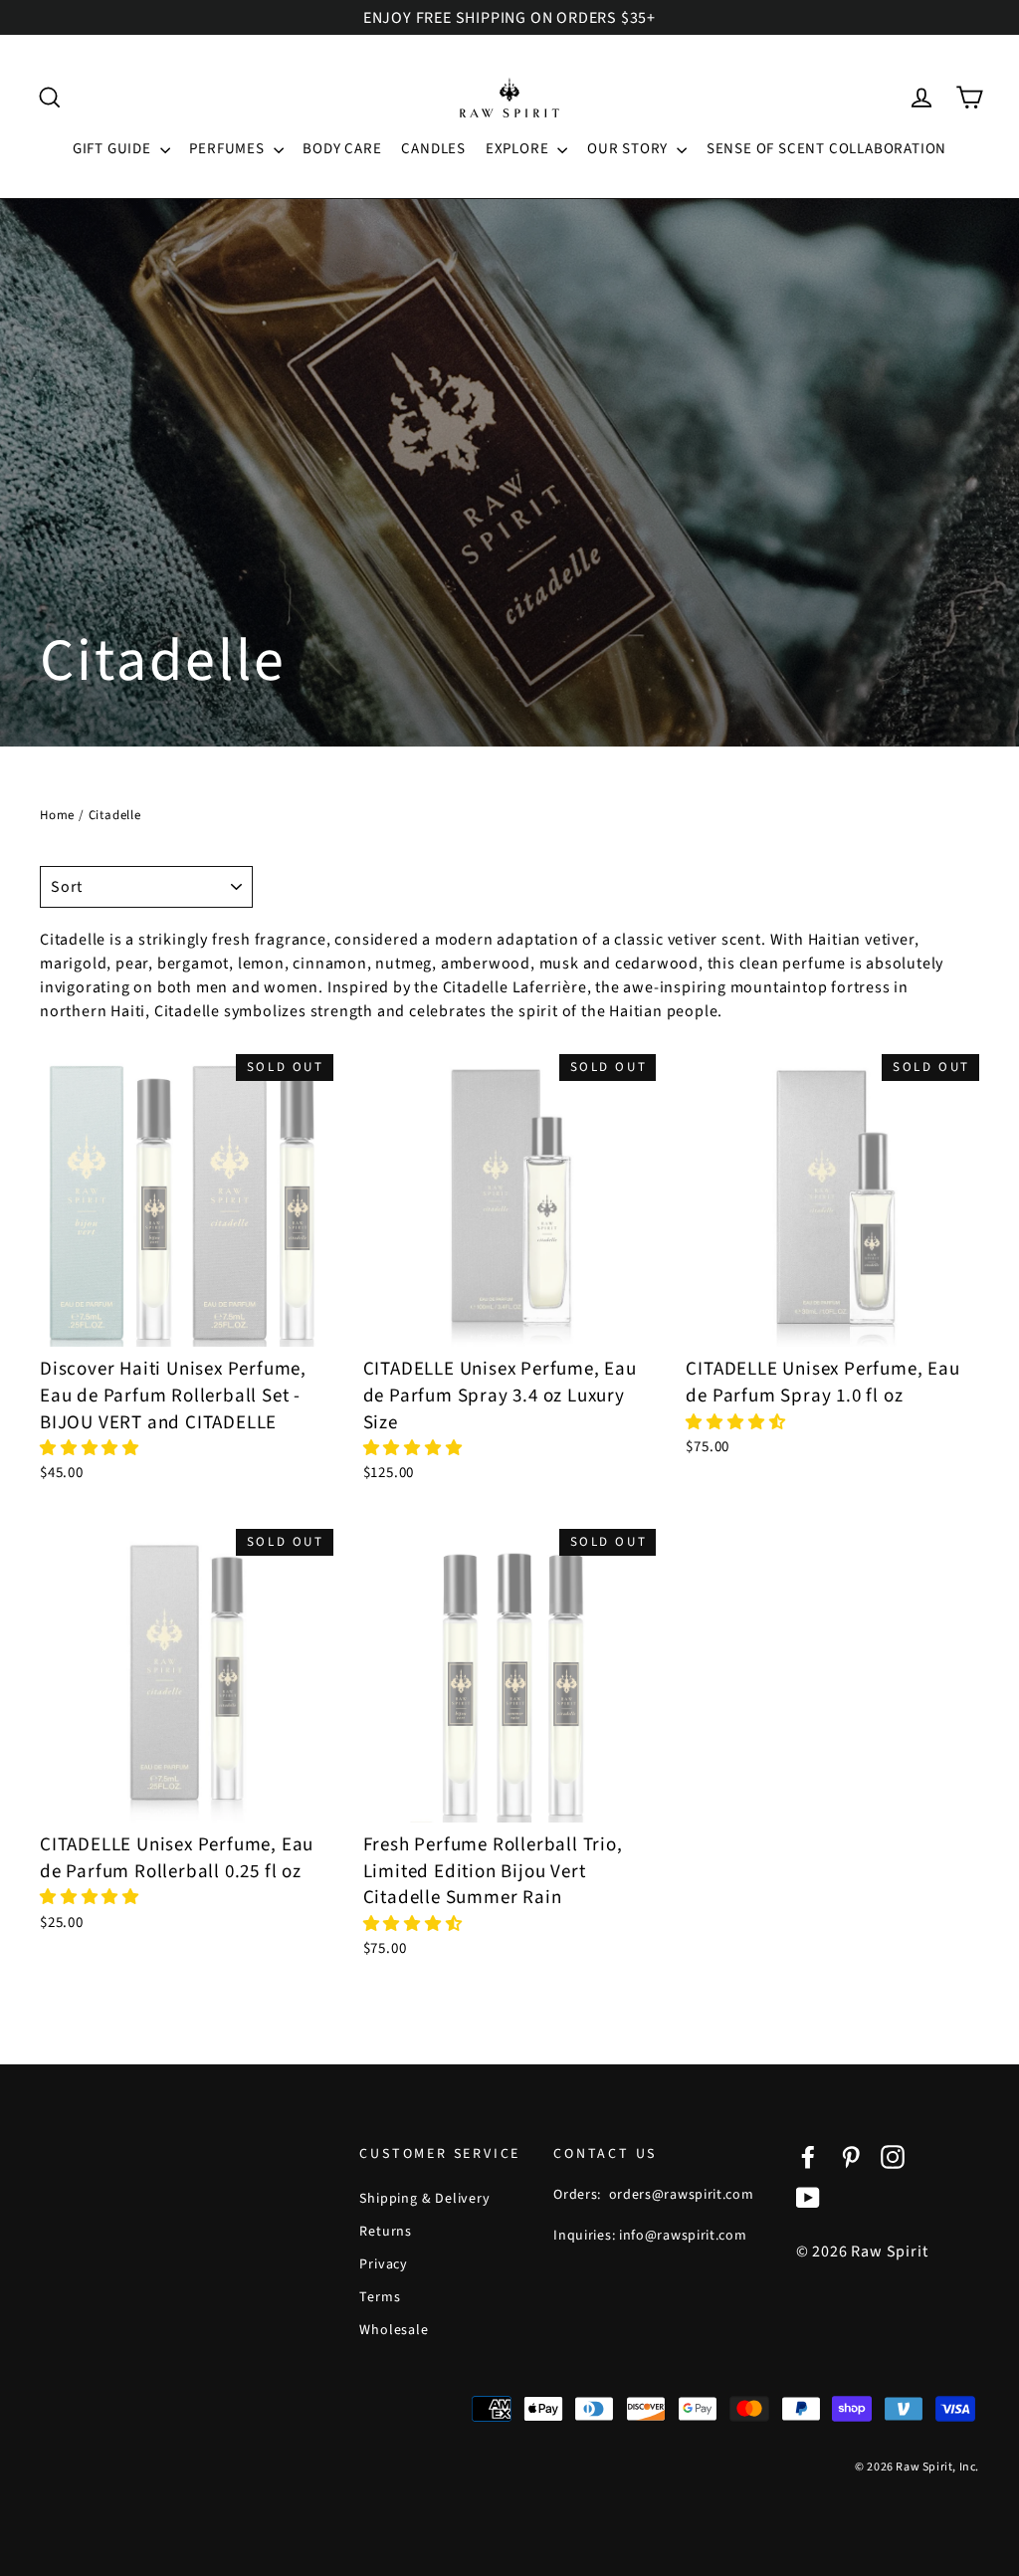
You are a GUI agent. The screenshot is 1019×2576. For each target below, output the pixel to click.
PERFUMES (228, 149)
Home (57, 815)
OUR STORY (629, 149)
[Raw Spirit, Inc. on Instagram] (893, 2156)
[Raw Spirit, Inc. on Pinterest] (851, 2156)
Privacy (384, 2264)
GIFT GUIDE (114, 149)
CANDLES (433, 149)
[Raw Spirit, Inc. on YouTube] (808, 2196)
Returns (386, 2232)
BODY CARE (342, 149)
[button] (92, 1448)
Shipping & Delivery (424, 2199)
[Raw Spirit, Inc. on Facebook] (808, 2156)
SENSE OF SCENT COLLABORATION (826, 149)
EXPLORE (519, 149)
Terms (380, 2297)
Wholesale (394, 2330)
